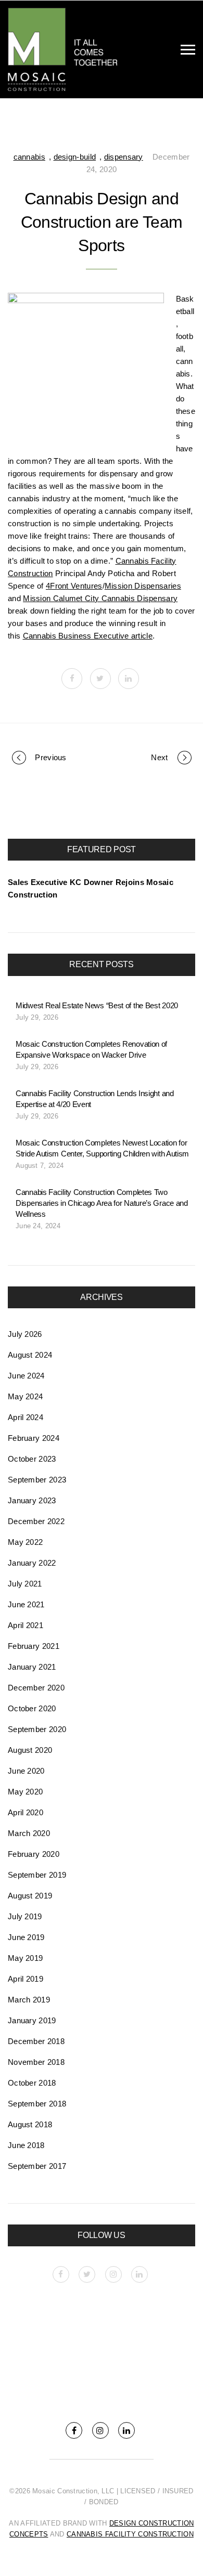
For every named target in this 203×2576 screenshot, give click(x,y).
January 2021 (32, 1667)
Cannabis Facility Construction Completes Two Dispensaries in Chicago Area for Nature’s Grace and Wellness (102, 1203)
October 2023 (32, 1459)
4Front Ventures (74, 586)
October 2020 (32, 1708)
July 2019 (25, 1916)
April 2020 (26, 1812)
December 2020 (36, 1688)
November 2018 (36, 2062)
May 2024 (25, 1396)
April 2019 (26, 1979)
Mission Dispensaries (143, 586)
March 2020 (29, 1833)
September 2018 (37, 2104)
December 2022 (36, 1521)
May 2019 (25, 1958)
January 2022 (32, 1563)
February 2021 (34, 1646)
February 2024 (34, 1438)
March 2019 (29, 2000)
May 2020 (25, 1792)
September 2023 (37, 1480)
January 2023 (32, 1500)
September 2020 (37, 1729)
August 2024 (30, 1355)
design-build (75, 157)
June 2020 (26, 1771)
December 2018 (36, 2041)
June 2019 (26, 1937)
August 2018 (30, 2124)
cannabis (29, 157)
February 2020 (34, 1854)
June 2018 (26, 2145)
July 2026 (25, 1334)
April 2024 (26, 1417)
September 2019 (37, 1875)
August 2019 (30, 1896)
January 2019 (32, 2020)
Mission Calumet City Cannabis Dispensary (100, 598)
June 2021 (26, 1604)
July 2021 (25, 1584)
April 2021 (26, 1625)
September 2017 (37, 2166)
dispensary (124, 157)
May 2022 (25, 1542)
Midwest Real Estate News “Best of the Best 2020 (97, 1005)
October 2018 (32, 2083)
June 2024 (26, 1376)
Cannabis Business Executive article (88, 636)
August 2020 (30, 1750)
